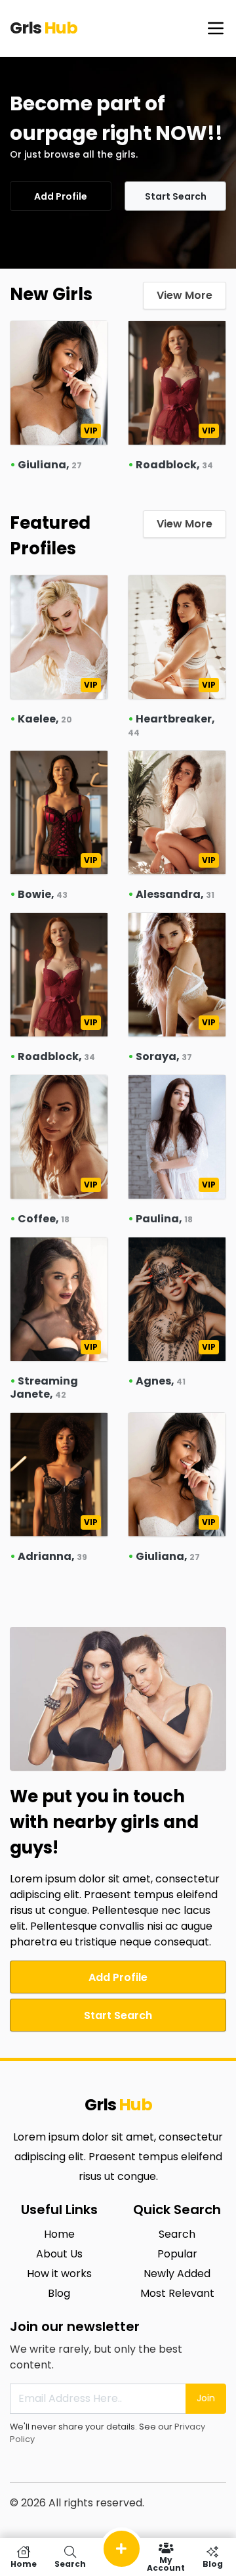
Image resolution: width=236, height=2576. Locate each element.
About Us (59, 2254)
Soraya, (164, 1056)
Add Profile (61, 196)
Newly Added (177, 2274)
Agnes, (161, 1381)
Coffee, (44, 1219)
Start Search (176, 196)
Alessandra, (175, 894)
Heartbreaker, (171, 725)
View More (185, 295)
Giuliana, (50, 465)
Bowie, (43, 894)
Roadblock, (174, 465)
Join (206, 2398)
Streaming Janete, (44, 1388)
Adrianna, (52, 1556)
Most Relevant (177, 2293)
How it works (59, 2274)
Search (177, 2234)
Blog (59, 2293)
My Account (166, 2563)
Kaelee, (45, 719)
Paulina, (164, 1219)
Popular (177, 2254)
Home (59, 2234)
